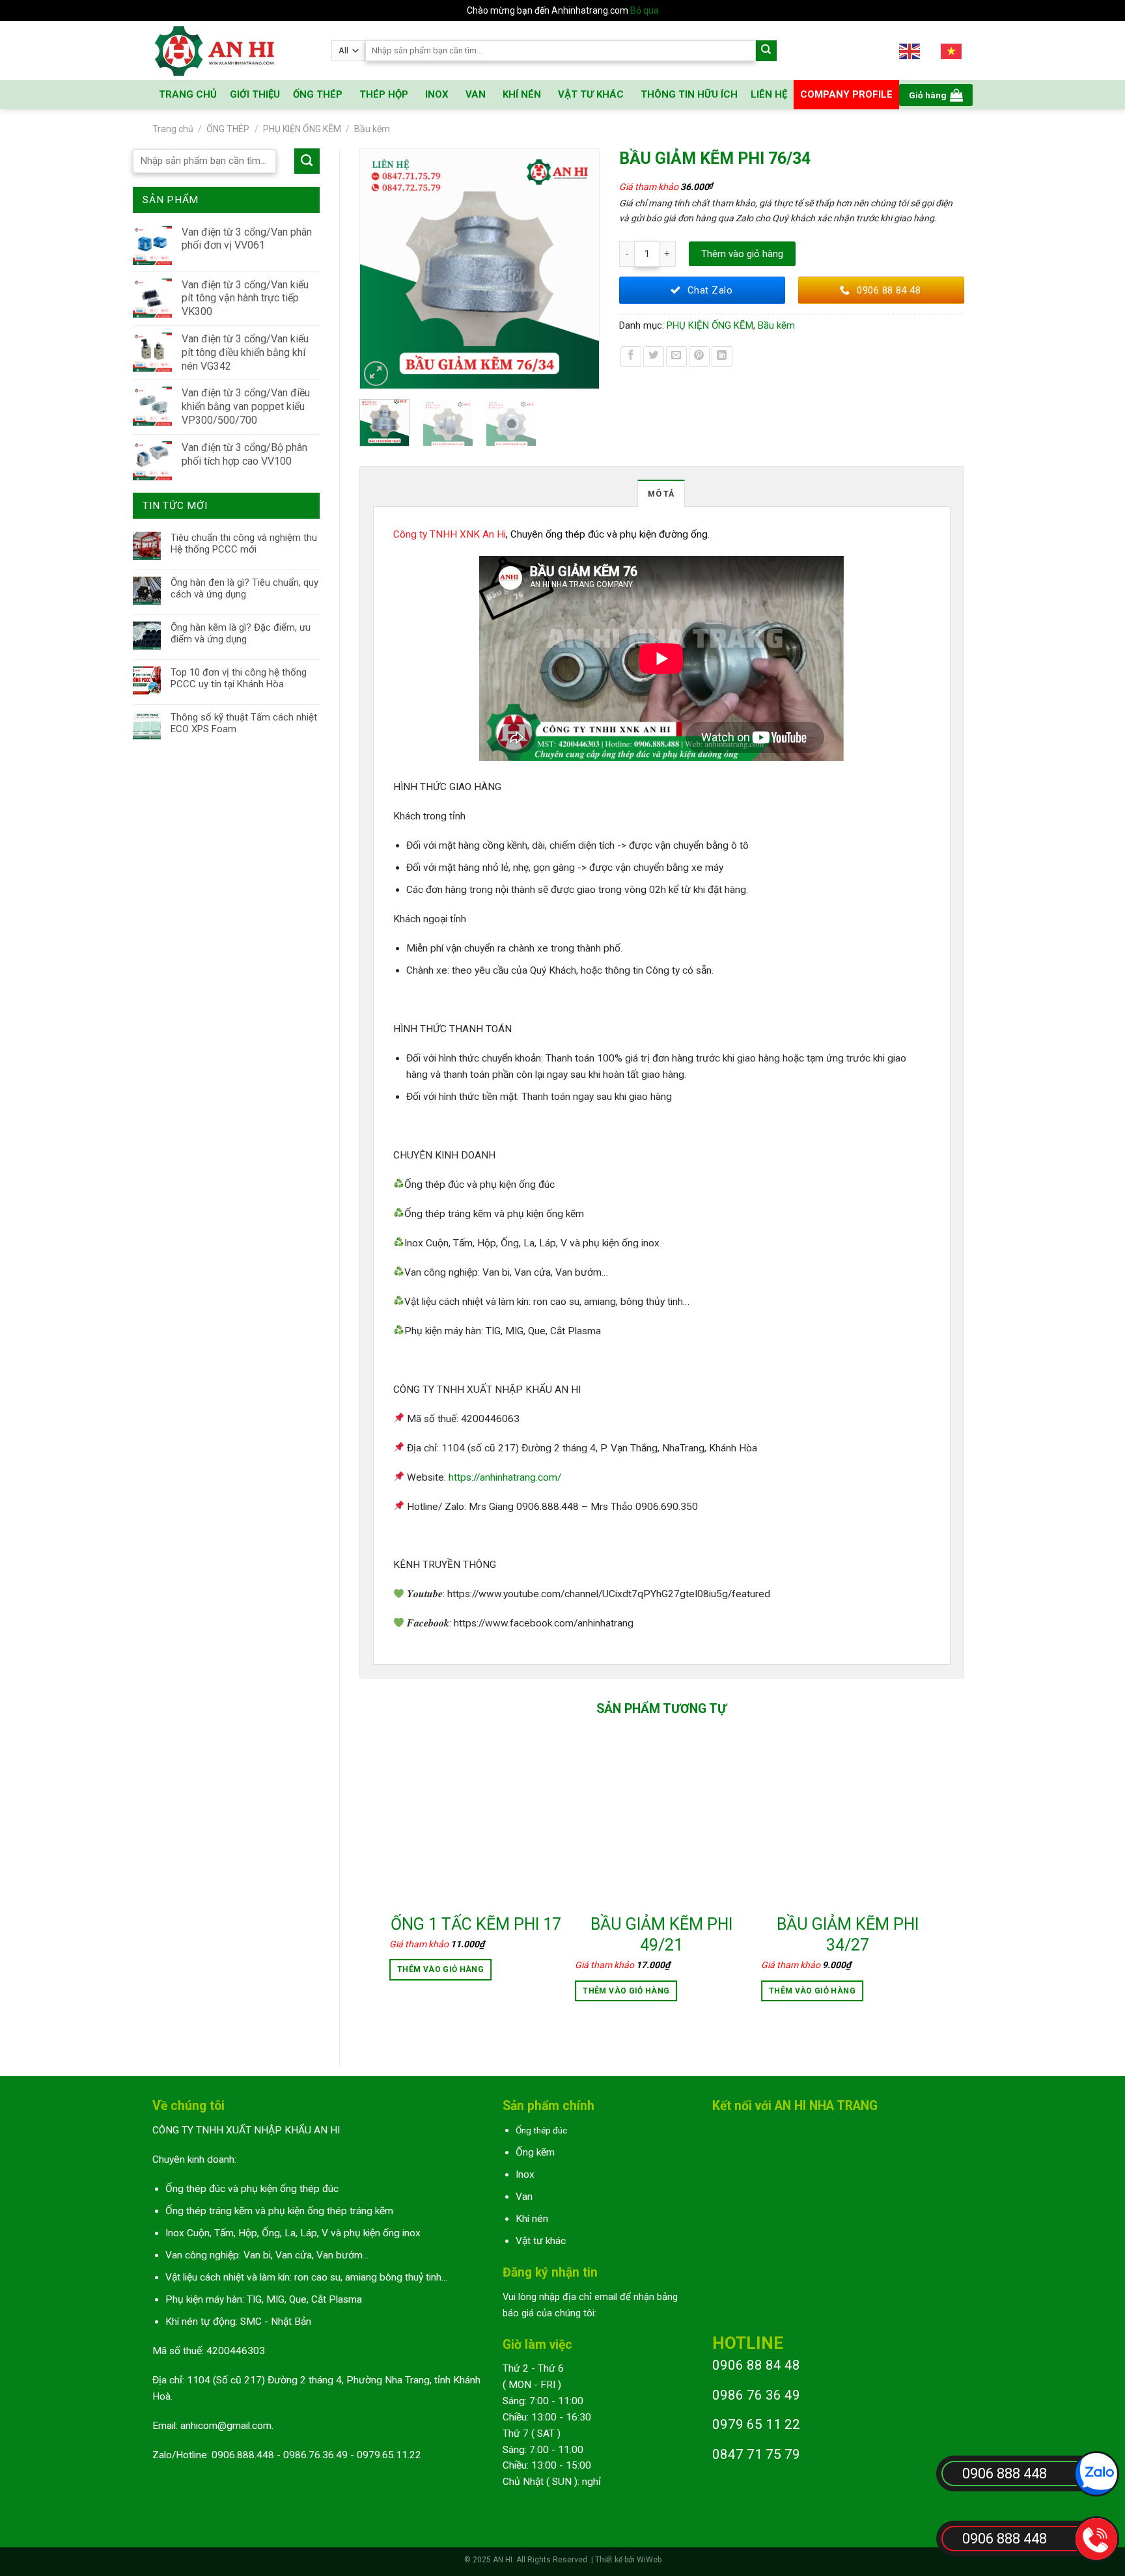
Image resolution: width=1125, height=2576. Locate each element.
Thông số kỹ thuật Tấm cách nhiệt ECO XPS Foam (244, 723)
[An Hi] (232, 50)
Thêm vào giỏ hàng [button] (440, 1969)
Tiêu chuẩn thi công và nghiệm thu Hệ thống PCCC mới (244, 543)
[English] (910, 50)
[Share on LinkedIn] (722, 357)
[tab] (661, 493)
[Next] (583, 269)
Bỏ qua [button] (645, 10)
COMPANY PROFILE (846, 94)
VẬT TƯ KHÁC (591, 94)
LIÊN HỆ (769, 94)
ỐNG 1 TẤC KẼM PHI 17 (476, 1924)
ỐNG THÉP (318, 94)
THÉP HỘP (384, 94)
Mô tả (661, 494)
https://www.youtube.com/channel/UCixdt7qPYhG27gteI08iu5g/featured (609, 1594)
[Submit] (767, 51)
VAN (476, 94)
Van (524, 2197)
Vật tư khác (541, 2241)
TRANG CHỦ (188, 94)
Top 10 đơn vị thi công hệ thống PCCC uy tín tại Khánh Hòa (239, 678)
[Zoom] (376, 374)
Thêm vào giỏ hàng (742, 254)
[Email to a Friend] (676, 357)
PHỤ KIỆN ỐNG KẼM (302, 129)
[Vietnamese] (952, 50)
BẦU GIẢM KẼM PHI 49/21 (661, 1935)
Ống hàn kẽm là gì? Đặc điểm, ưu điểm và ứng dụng (241, 633)
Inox (525, 2174)
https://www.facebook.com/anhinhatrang (544, 1623)
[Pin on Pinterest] (699, 357)
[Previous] (376, 269)
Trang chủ (173, 129)
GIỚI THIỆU (255, 94)
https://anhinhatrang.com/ (505, 1477)
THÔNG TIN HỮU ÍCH (689, 94)
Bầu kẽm (372, 129)
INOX (437, 94)
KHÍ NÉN (522, 94)
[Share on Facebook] (631, 357)
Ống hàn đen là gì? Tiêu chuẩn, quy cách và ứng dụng (244, 588)
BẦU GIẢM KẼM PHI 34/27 (848, 1935)
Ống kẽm (535, 2152)
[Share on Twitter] (654, 357)
